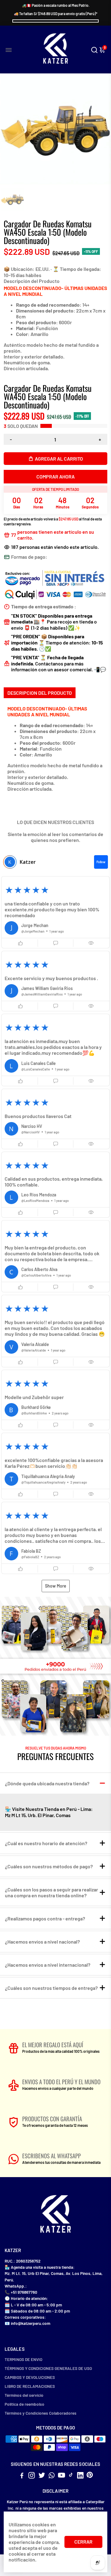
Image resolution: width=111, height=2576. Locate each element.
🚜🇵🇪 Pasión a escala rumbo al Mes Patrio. (56, 5)
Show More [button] (56, 1586)
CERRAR (83, 2542)
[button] (55, 912)
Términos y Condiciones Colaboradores (41, 2413)
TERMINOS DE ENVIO (23, 2359)
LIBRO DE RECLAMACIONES (30, 2386)
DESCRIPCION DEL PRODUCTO (40, 693)
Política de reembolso (25, 2404)
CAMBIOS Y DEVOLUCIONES (30, 2377)
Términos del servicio (24, 2395)
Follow (101, 862)
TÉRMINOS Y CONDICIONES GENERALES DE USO (48, 2368)
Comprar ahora (55, 476)
